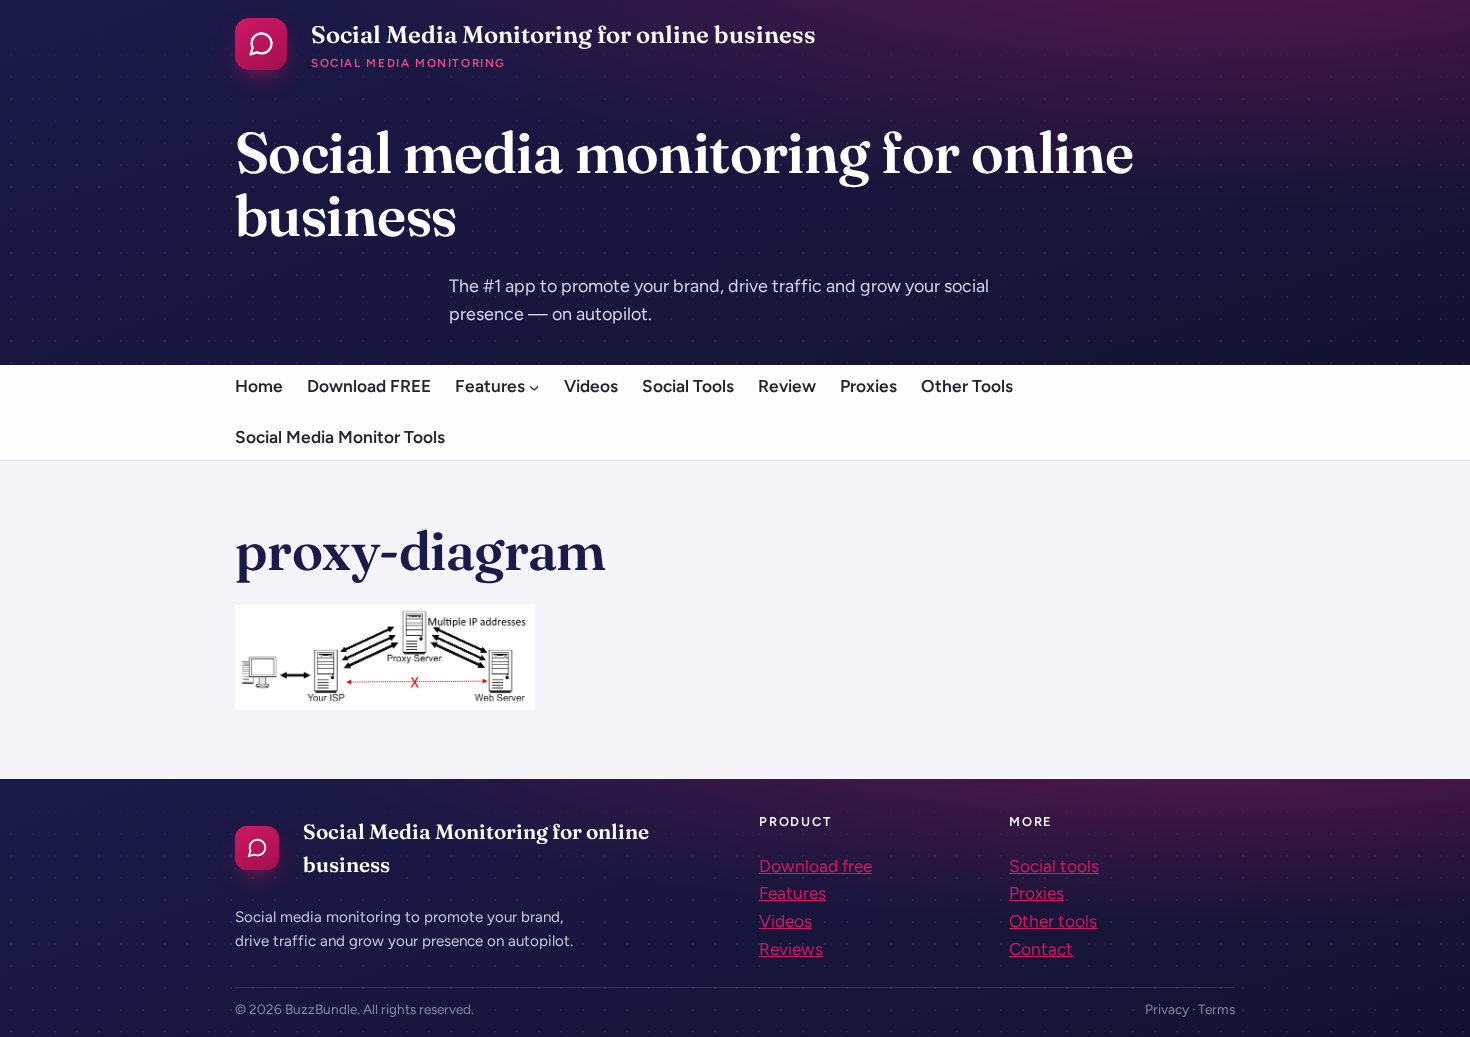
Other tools (1053, 921)
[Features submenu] (534, 386)
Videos (785, 921)
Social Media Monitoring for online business (563, 34)
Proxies (1036, 893)
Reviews (791, 949)
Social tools (1054, 866)
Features (792, 893)
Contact (1041, 949)
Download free (815, 866)
